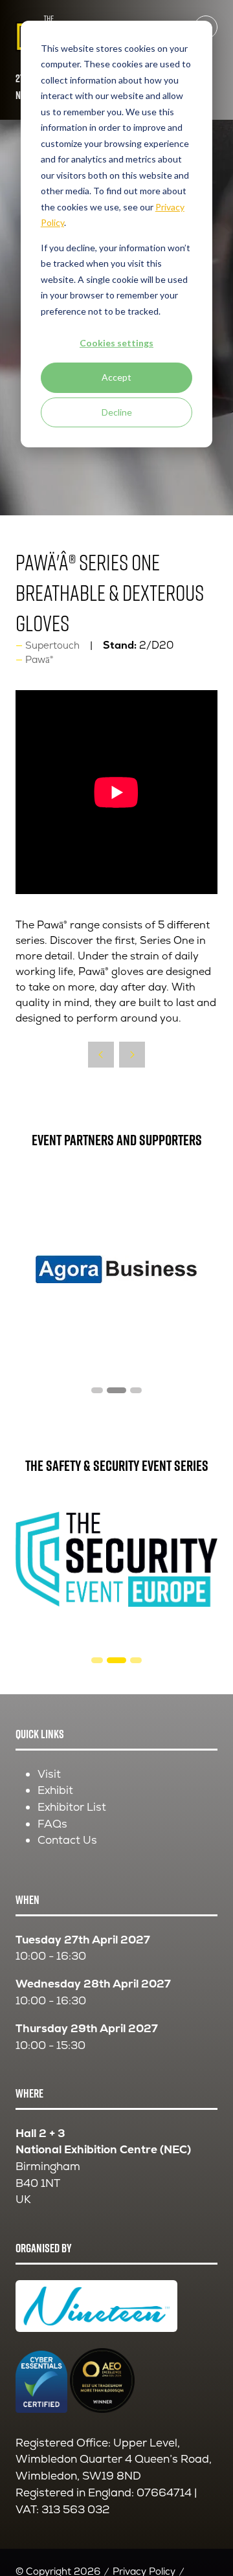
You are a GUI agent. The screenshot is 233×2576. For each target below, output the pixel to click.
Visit (49, 1774)
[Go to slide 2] (97, 1660)
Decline (117, 412)
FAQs (52, 1824)
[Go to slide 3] (116, 1660)
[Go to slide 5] (116, 1390)
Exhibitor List (72, 1807)
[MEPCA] (117, 1269)
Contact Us (67, 1840)
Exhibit (55, 1790)
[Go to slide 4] (97, 1390)
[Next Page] (132, 1055)
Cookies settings (116, 343)
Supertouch (52, 645)
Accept (116, 377)
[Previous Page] (101, 1055)
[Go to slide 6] (136, 1390)
